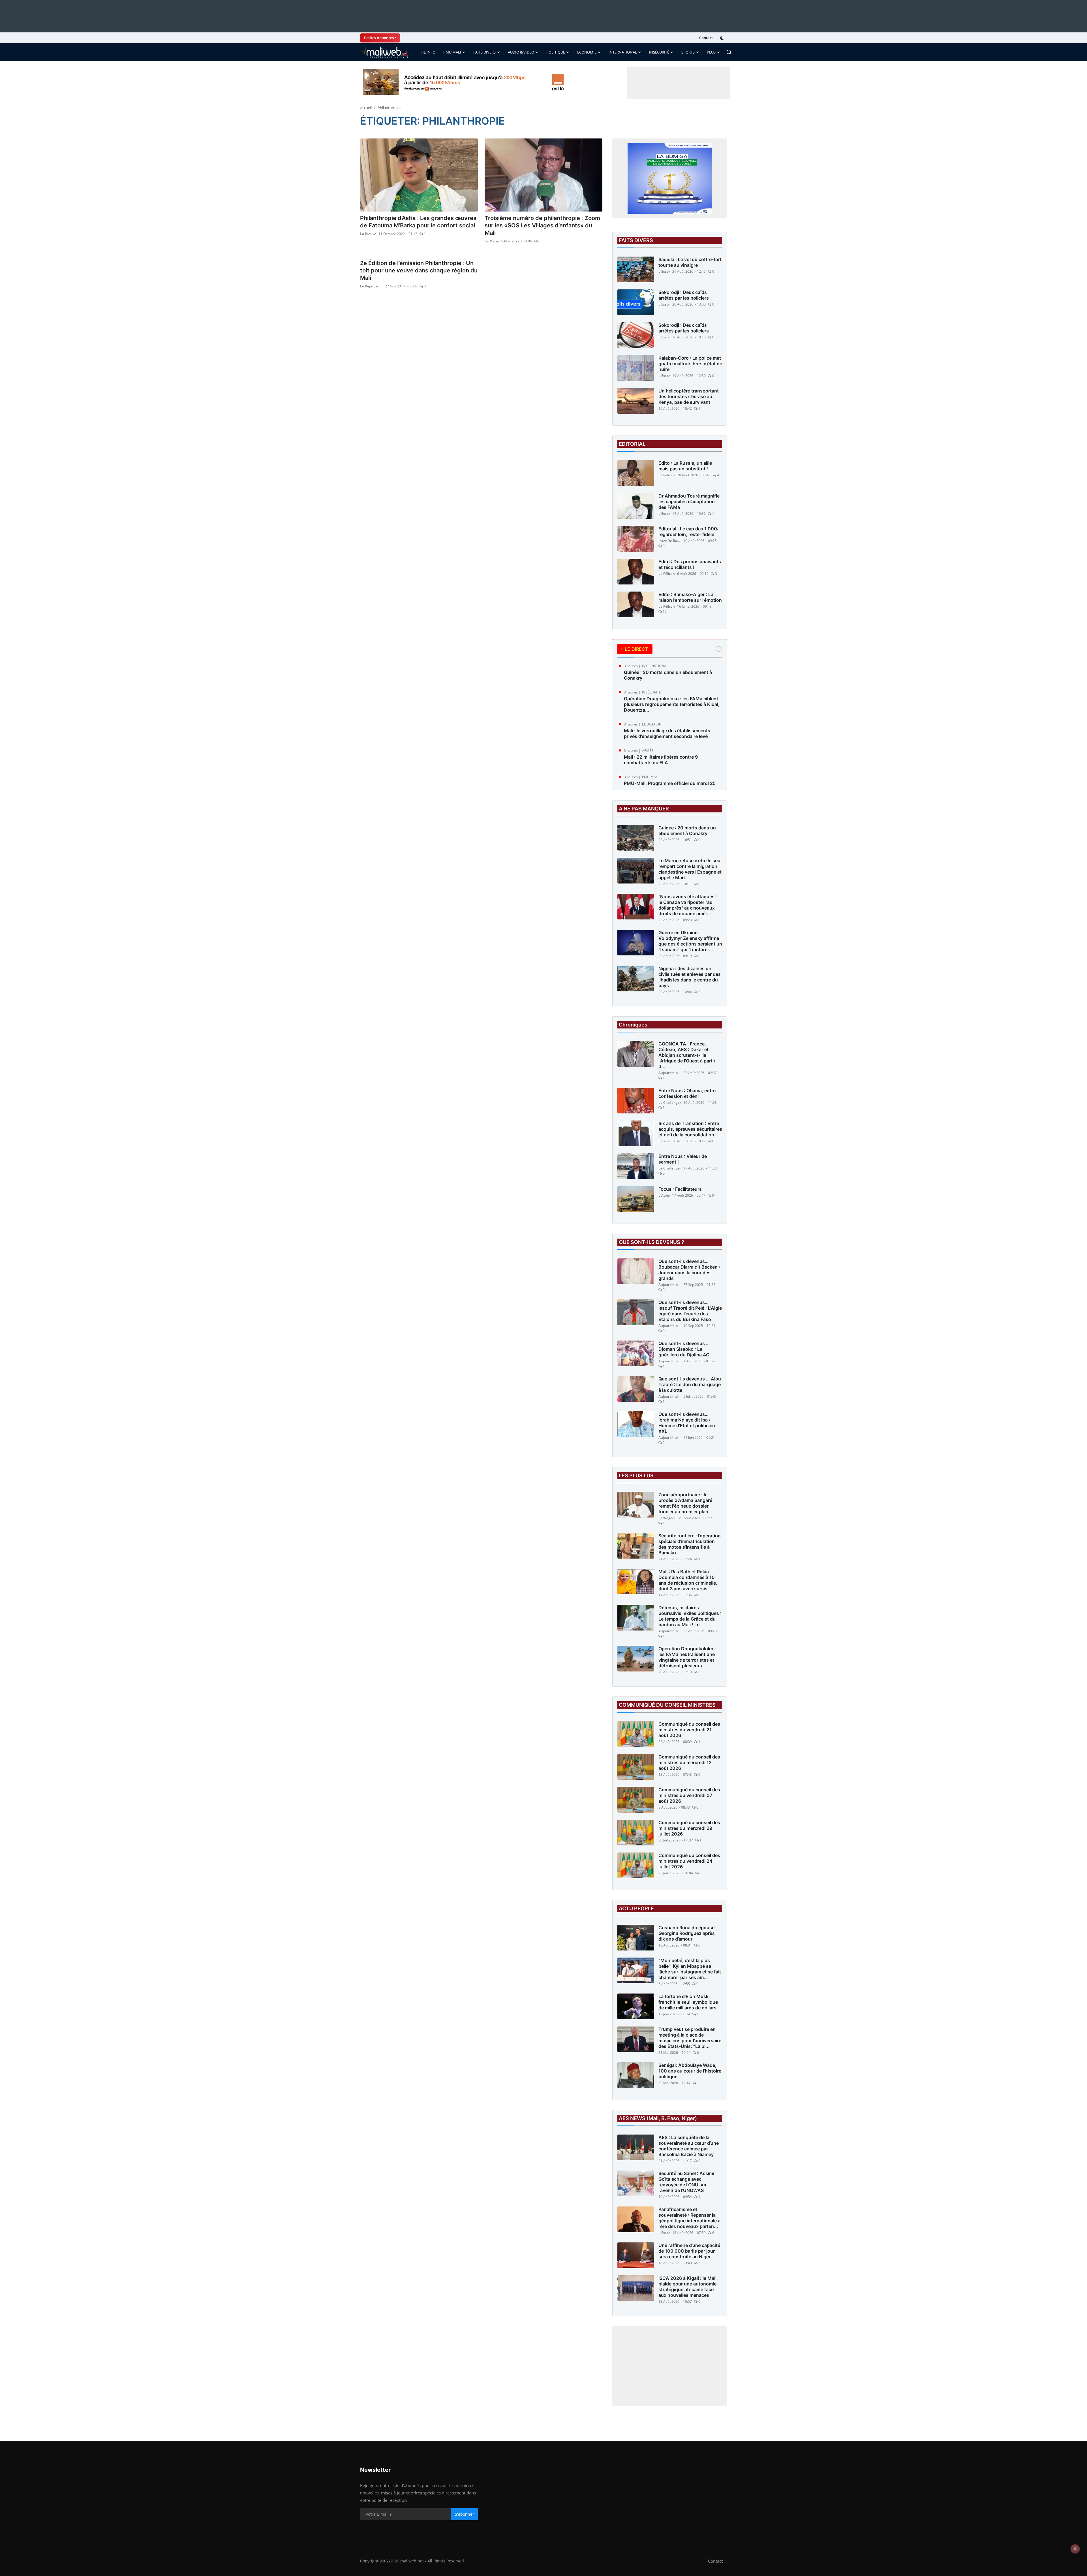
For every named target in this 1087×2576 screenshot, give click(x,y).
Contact (706, 38)
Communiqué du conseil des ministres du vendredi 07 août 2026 (689, 1795)
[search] (729, 52)
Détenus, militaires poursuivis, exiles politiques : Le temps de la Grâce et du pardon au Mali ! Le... (690, 1616)
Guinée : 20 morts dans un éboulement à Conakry (668, 675)
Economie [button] (587, 52)
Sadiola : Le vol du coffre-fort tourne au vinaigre (690, 262)
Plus (711, 52)
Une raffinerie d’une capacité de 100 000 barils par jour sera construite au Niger (689, 2251)
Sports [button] (688, 52)
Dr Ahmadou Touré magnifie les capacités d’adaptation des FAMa (689, 501)
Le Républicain (371, 286)
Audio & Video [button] (521, 52)
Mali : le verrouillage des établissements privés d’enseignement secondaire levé (667, 733)
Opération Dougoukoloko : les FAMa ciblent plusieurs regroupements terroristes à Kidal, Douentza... (672, 704)
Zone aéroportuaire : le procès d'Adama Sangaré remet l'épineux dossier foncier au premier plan (685, 1503)
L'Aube (664, 1195)
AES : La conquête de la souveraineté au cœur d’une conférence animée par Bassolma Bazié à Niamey (689, 2146)
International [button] (623, 52)
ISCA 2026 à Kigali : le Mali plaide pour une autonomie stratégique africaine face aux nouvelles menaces (687, 2287)
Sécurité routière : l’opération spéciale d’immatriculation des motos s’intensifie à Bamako (690, 1544)
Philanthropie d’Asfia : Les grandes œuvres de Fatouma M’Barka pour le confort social (418, 222)
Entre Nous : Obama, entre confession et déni (687, 1093)
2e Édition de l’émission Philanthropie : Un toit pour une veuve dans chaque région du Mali (419, 270)
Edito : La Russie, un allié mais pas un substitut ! (685, 466)
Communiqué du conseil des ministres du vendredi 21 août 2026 (689, 1730)
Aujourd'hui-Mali (670, 1073)
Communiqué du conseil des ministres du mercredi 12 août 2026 (689, 1762)
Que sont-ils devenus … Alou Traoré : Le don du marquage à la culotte (690, 1384)
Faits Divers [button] (484, 52)
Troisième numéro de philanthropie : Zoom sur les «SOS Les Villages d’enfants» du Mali (542, 225)
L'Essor (664, 271)
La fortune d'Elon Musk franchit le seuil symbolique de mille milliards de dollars (688, 2002)
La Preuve (368, 234)
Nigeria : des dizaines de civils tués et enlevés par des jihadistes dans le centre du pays (690, 977)
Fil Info (428, 52)
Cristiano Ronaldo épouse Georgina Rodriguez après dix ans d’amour (687, 1933)
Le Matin (492, 241)
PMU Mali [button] (452, 52)
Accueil (366, 108)
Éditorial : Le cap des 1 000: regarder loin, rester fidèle (688, 532)
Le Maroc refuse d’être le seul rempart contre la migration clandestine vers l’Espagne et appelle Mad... (690, 869)
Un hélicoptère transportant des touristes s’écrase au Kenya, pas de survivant (689, 396)
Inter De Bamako (670, 541)
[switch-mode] (723, 38)
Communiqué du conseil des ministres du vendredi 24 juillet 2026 (689, 1861)
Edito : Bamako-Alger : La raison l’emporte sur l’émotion (690, 597)
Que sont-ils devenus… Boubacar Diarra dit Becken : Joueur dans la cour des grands (689, 1270)
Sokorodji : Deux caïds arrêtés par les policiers (684, 295)
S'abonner (465, 2514)
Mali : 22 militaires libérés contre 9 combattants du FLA (661, 760)
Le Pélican (667, 475)
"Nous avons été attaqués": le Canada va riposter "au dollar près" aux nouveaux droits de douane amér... (688, 905)
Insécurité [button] (659, 52)
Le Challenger (670, 1103)
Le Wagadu (667, 1518)
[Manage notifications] (1075, 2549)
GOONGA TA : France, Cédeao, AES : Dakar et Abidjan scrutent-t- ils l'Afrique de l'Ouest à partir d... (687, 1055)
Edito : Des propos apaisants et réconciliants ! (690, 564)
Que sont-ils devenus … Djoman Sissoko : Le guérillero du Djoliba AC (684, 1349)
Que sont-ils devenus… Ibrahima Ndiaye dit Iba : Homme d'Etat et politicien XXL (687, 1423)
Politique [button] (556, 52)
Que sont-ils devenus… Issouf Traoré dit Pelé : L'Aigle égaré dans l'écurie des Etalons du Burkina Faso (690, 1311)
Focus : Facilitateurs (680, 1189)
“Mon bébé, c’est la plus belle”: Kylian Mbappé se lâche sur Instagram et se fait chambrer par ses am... (690, 1969)
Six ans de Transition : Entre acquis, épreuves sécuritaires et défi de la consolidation (690, 1129)
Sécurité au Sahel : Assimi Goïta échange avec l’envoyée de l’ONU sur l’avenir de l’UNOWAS (686, 2182)
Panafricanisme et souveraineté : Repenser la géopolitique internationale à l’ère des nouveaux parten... (689, 2218)
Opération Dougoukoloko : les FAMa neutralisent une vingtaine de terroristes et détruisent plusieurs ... (687, 1657)
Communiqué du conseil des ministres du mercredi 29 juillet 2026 (689, 1828)
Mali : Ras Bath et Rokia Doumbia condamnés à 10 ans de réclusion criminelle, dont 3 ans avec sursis (688, 1580)
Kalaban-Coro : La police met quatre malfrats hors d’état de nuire (690, 364)
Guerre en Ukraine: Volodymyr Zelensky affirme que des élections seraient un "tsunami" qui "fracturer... (690, 941)
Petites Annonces (379, 38)
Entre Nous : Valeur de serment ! (683, 1159)
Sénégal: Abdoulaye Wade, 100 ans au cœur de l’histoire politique (690, 2071)
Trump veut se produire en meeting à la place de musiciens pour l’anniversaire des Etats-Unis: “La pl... (690, 2038)
